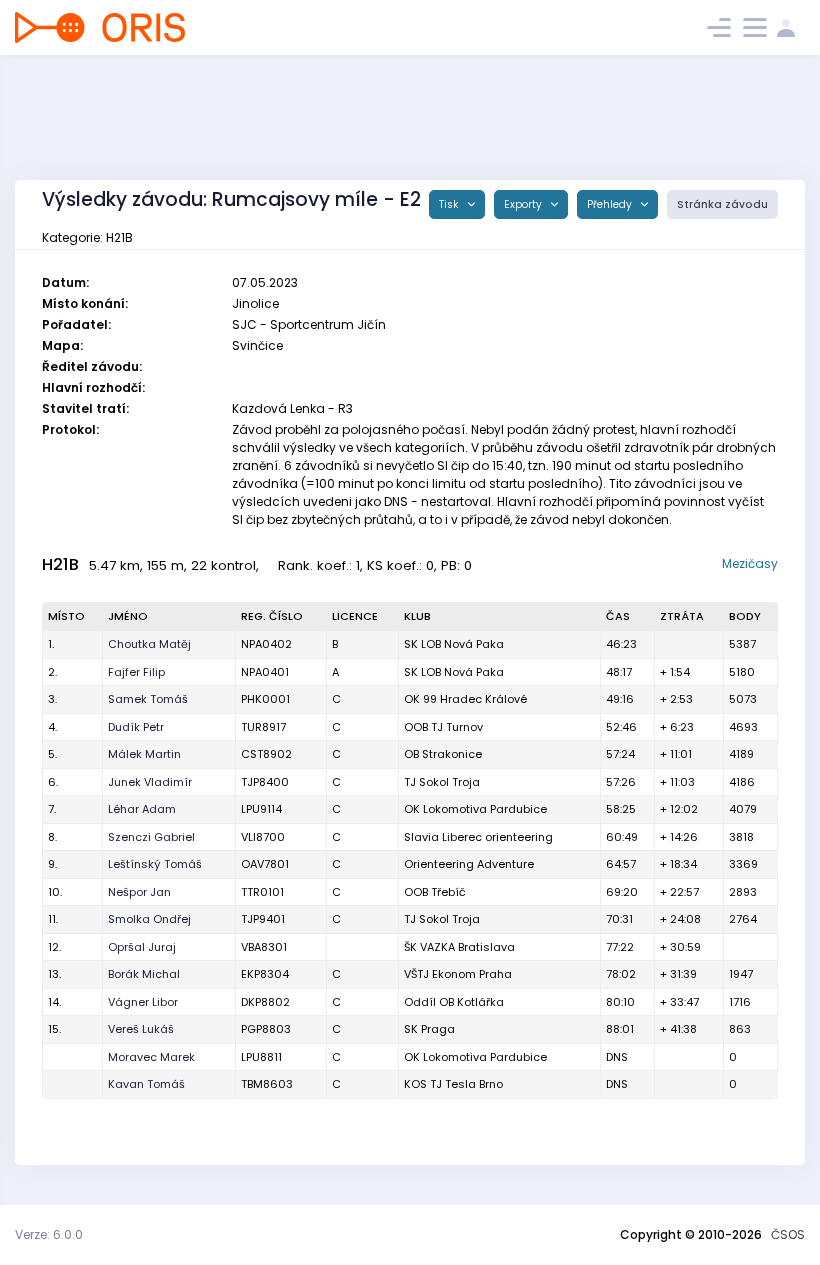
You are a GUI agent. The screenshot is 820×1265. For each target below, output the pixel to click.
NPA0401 (265, 672)
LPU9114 (261, 809)
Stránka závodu (722, 204)
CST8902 (266, 754)
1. (51, 644)
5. (52, 754)
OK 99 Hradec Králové (465, 699)
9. (52, 864)
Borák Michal (144, 974)
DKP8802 (265, 1002)
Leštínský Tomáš (155, 864)
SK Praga (429, 1029)
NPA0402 (266, 644)
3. (52, 699)
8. (52, 837)
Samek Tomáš (148, 699)
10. (55, 892)
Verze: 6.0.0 (49, 1234)
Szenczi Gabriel (151, 837)
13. (54, 974)
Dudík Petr (136, 727)
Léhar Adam (142, 809)
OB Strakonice (443, 754)
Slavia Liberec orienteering (478, 837)
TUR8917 (263, 727)
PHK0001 (265, 699)
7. (52, 809)
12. (54, 947)
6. (53, 782)
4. (52, 727)
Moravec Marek (151, 1057)
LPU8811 (261, 1057)
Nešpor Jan (139, 892)
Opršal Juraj (142, 947)
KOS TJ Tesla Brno (453, 1084)
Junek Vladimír (150, 782)
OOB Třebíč (435, 892)
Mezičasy (750, 563)
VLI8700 (263, 837)
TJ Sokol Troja (442, 782)
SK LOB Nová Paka (454, 644)
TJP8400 (265, 782)
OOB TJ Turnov (443, 727)
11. (53, 919)
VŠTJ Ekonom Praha (458, 974)
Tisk (450, 204)
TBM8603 (267, 1084)
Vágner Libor (143, 1002)
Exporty (524, 204)
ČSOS (788, 1234)
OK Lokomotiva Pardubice (475, 809)
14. (54, 1002)
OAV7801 (265, 864)
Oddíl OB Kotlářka (454, 1002)
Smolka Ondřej (149, 919)
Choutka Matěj (149, 644)
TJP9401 (263, 919)
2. (52, 672)
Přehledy (611, 204)
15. (54, 1029)
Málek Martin (144, 754)
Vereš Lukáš (141, 1029)
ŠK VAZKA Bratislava (459, 947)
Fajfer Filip (136, 672)
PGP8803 (266, 1029)
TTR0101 (262, 892)
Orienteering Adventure (469, 864)
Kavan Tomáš (146, 1084)
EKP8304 (265, 974)
